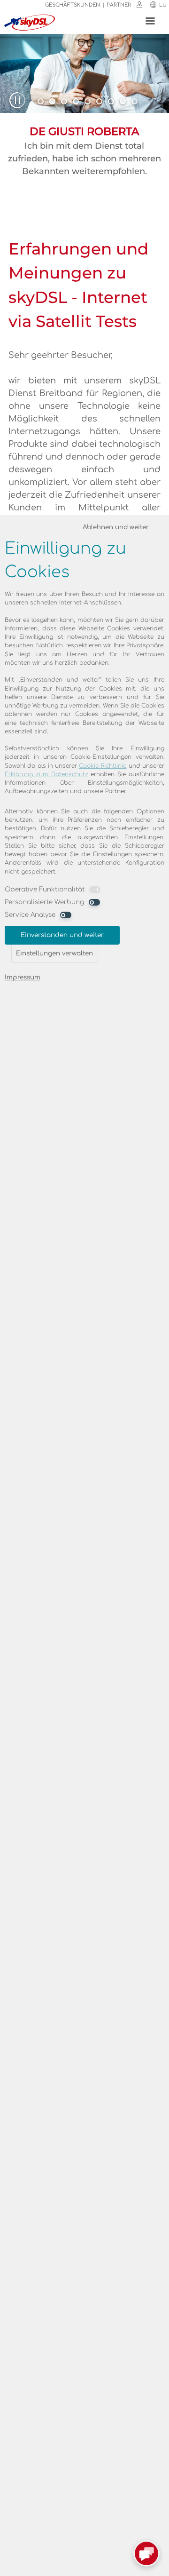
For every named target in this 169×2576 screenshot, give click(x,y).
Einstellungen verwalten (54, 953)
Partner (119, 5)
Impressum (23, 977)
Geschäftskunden (73, 5)
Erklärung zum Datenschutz (46, 774)
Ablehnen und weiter (116, 527)
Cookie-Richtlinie (103, 766)
